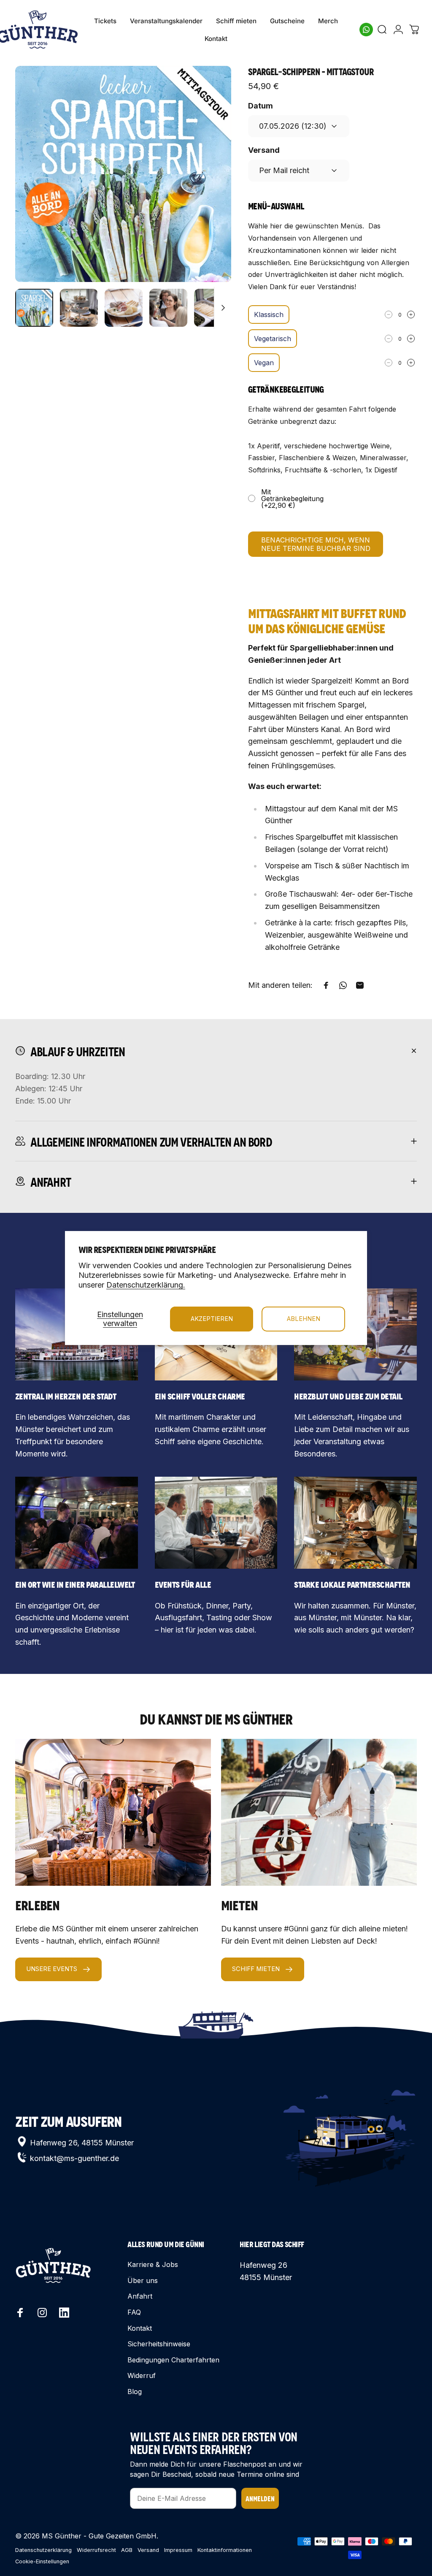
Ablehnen (304, 1319)
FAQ (134, 2312)
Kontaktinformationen (225, 2550)
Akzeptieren (212, 1319)
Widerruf (142, 2375)
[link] (77, 1523)
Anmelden (260, 2498)
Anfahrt (140, 2296)
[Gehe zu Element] (34, 308)
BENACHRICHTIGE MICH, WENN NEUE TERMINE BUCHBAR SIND (316, 544)
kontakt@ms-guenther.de (74, 2158)
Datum (261, 106)
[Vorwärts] (211, 187)
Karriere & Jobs (153, 2264)
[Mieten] (319, 1812)
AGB (127, 2550)
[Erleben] (113, 1812)
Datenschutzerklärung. (146, 1285)
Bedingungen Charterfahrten (173, 2360)
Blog (135, 2392)
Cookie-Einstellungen (42, 2561)
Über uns (143, 2280)
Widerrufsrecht (96, 2550)
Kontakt (140, 2328)
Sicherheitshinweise (159, 2344)
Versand (264, 150)
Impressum (178, 2550)
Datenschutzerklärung (43, 2550)
